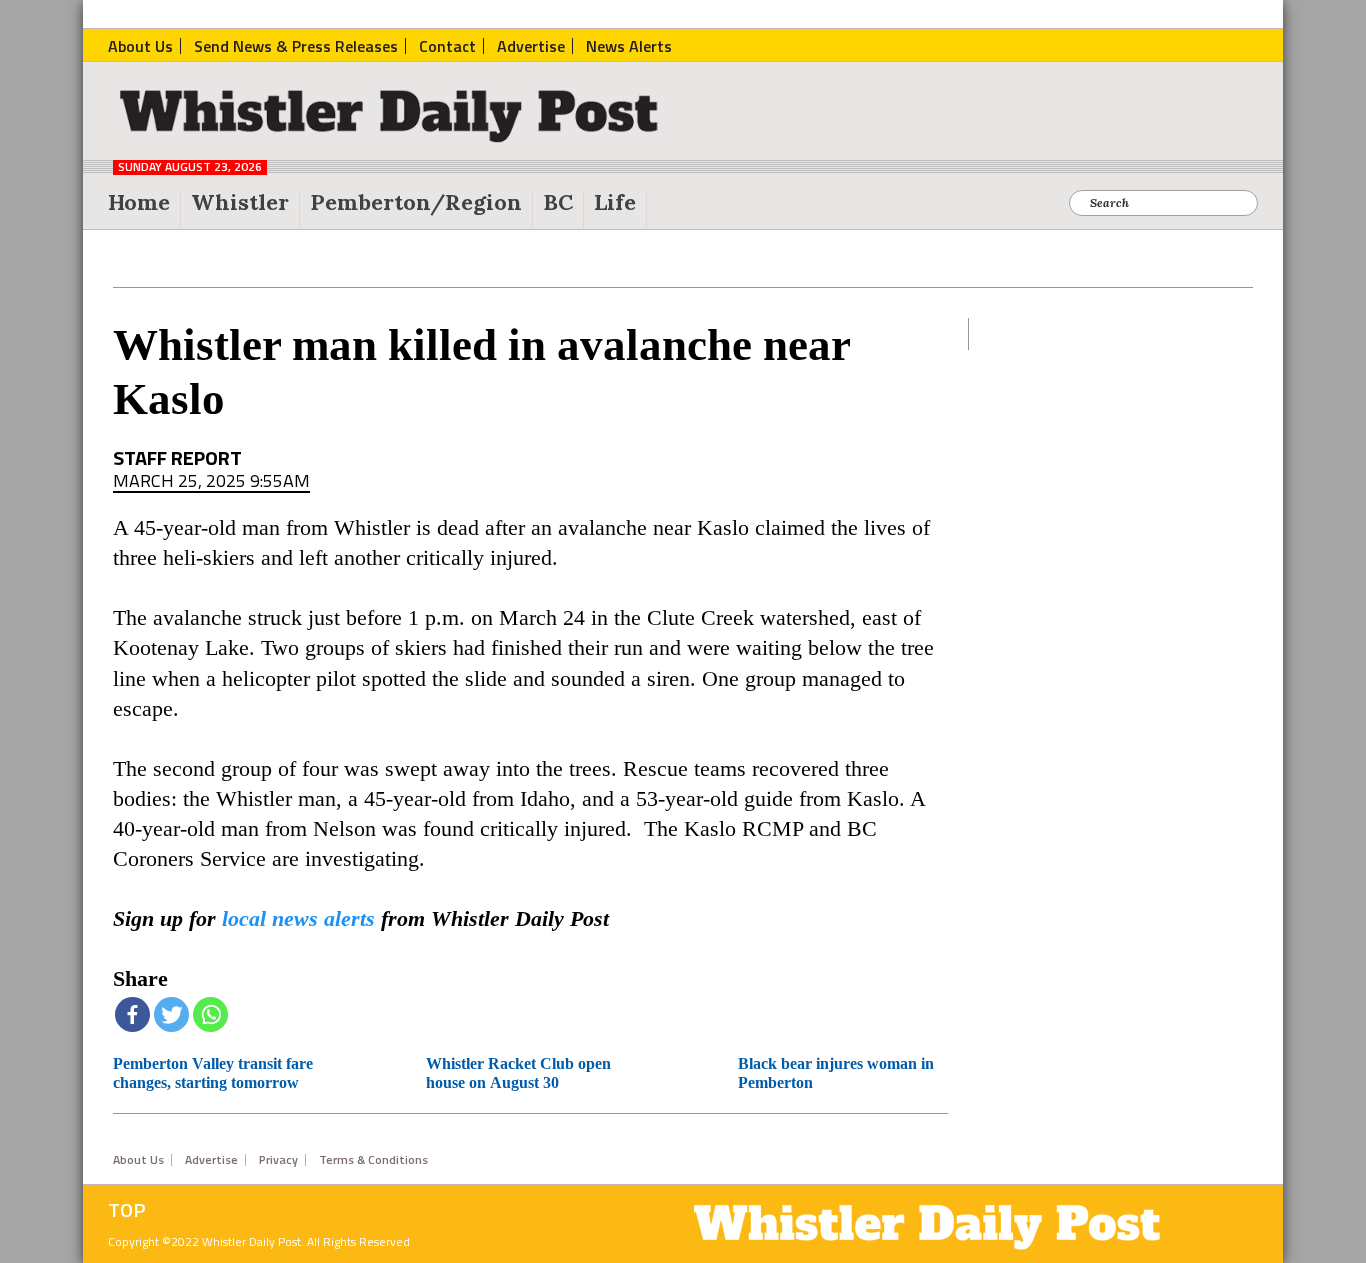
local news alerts (298, 919)
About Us (138, 1160)
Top (127, 1210)
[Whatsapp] (210, 1014)
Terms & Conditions (373, 1160)
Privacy (278, 1160)
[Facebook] (132, 1014)
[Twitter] (171, 1014)
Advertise (211, 1160)
